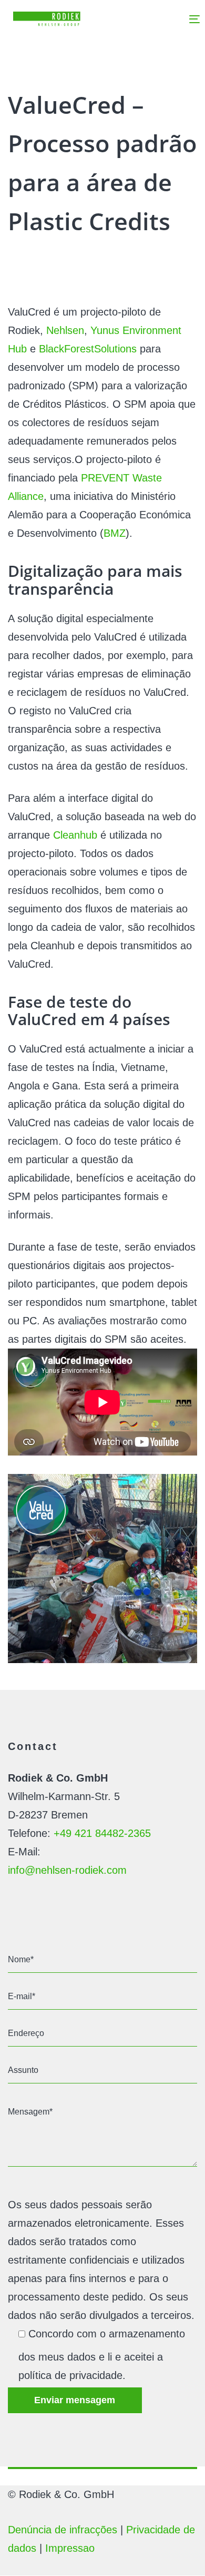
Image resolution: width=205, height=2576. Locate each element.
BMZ (115, 533)
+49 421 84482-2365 (102, 1833)
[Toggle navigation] (170, 19)
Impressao (70, 2548)
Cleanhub (75, 835)
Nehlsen (65, 330)
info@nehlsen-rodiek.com (67, 1870)
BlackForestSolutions (88, 349)
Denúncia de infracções (63, 2530)
